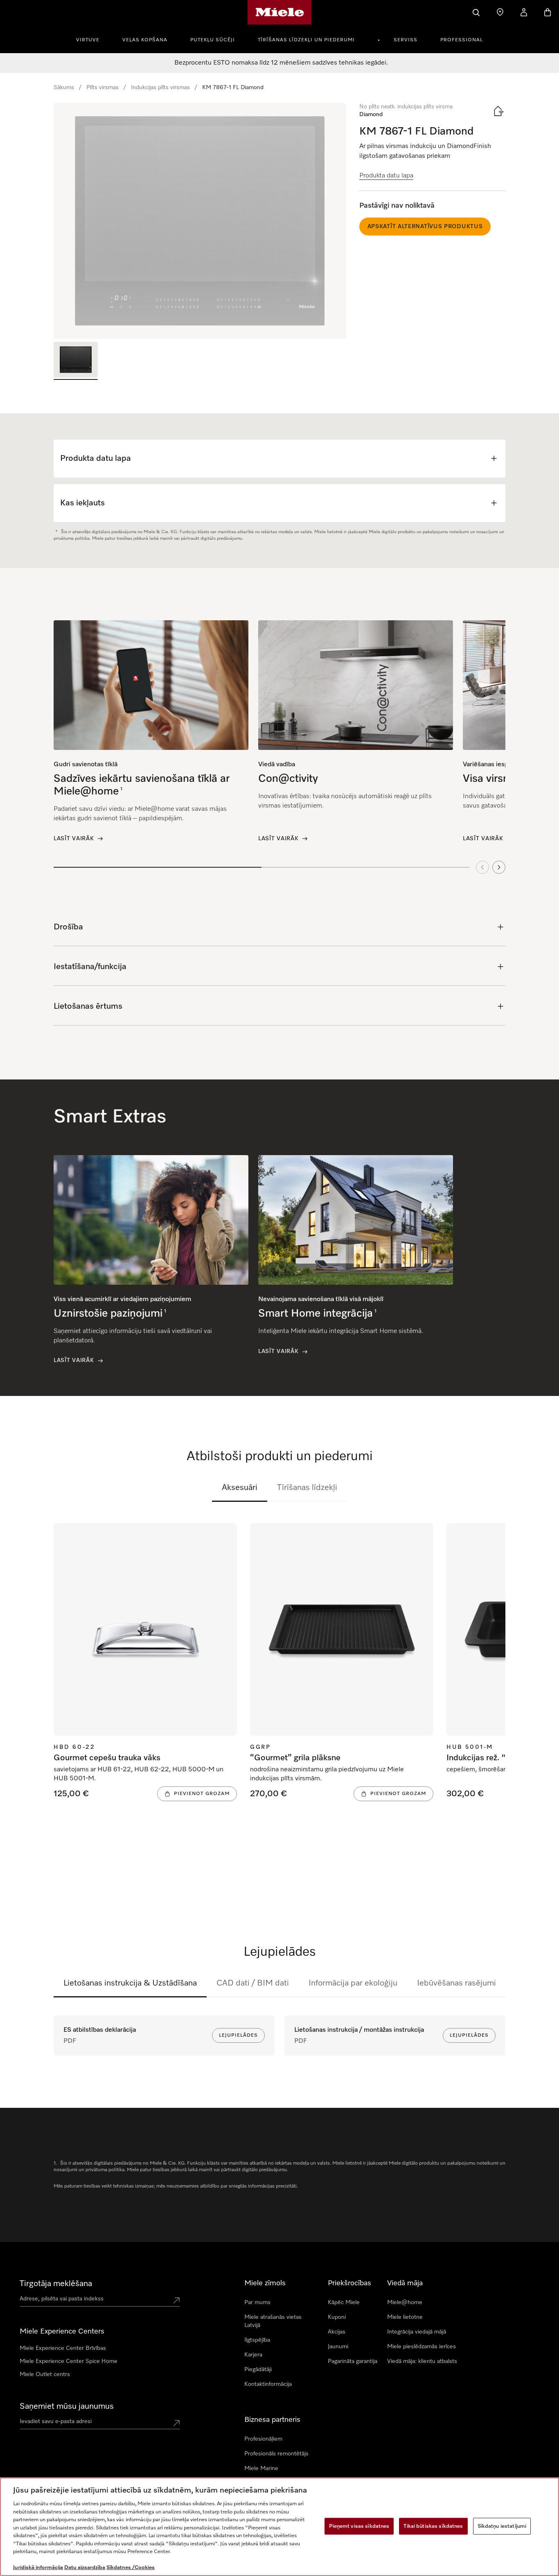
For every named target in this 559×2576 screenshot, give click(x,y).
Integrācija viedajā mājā (417, 2332)
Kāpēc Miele (344, 2302)
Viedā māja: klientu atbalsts (422, 2361)
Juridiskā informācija (38, 2568)
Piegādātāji (258, 2370)
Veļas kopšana (145, 40)
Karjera (253, 2355)
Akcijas (337, 2332)
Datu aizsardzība (85, 2568)
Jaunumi (338, 2347)
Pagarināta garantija (353, 2361)
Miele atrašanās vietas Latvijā (273, 2321)
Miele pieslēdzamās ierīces (422, 2347)
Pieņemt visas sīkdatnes (359, 2526)
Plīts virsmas (103, 88)
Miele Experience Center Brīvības (63, 2348)
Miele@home (405, 2302)
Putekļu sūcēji (213, 40)
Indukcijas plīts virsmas (160, 88)
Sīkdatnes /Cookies (131, 2568)
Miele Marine (261, 2468)
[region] (200, 221)
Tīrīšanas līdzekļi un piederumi (306, 40)
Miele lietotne (405, 2317)
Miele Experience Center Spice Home (69, 2361)
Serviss (406, 40)
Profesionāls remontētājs (276, 2454)
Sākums (64, 88)
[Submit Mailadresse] (176, 2423)
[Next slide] (499, 867)
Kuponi (337, 2317)
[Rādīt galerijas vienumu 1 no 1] (76, 361)
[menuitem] (92, 39)
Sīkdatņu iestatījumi (502, 2526)
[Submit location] (176, 2300)
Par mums (257, 2302)
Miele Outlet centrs (45, 2374)
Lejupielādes (238, 2035)
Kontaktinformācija (268, 2384)
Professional (462, 40)
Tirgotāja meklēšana (56, 2284)
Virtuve (88, 40)
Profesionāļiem (263, 2439)
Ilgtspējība (257, 2340)
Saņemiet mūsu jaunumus (67, 2406)
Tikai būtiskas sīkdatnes (433, 2526)
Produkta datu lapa (386, 176)
